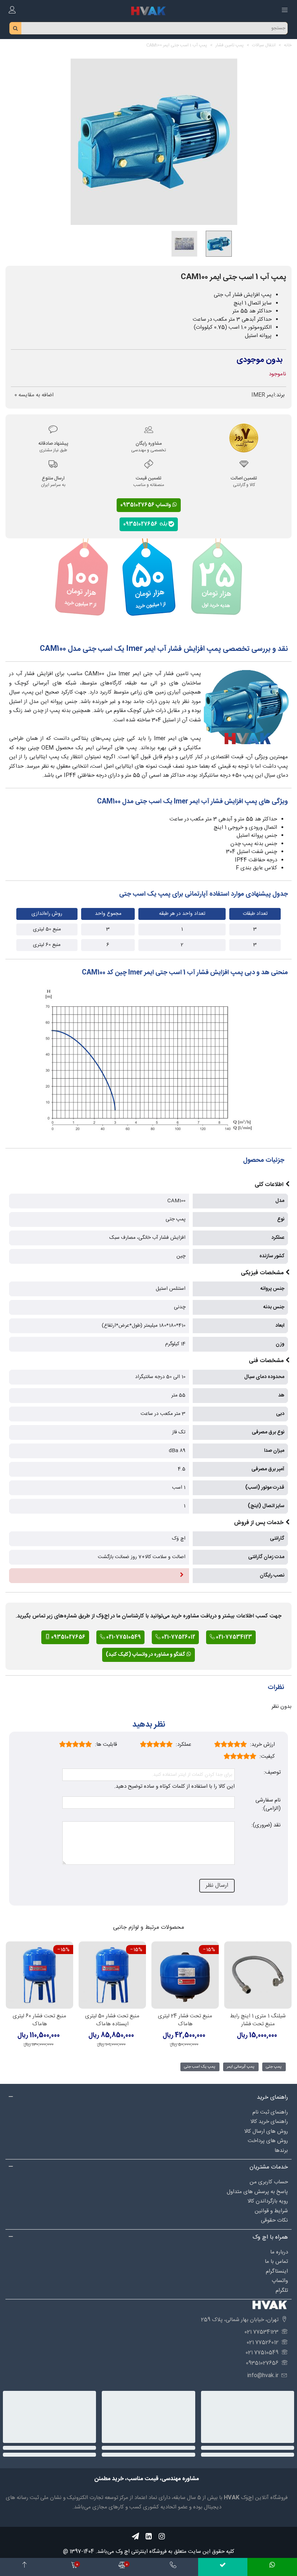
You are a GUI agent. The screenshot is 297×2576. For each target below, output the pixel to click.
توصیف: (272, 1773)
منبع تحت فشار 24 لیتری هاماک (185, 2020)
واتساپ (280, 2281)
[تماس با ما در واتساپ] (272, 2567)
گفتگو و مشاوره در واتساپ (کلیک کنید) (146, 1655)
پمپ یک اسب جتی (200, 2067)
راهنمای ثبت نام (270, 2112)
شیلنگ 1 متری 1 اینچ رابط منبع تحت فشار (258, 2020)
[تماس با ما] (173, 2567)
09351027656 (141, 524)
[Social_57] (135, 2536)
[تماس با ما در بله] (223, 2567)
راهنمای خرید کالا (269, 2122)
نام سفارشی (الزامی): (268, 1805)
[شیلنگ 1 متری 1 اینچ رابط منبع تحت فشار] (258, 1975)
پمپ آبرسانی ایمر (240, 2067)
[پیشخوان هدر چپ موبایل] (12, 11)
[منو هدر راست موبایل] (285, 11)
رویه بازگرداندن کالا (268, 2201)
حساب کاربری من (269, 2182)
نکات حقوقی (274, 2220)
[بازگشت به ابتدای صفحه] (25, 2567)
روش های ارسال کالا (266, 2131)
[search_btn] (16, 28)
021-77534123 (233, 1637)
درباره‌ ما (279, 2252)
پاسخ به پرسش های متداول (257, 2192)
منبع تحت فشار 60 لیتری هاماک (39, 2020)
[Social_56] (162, 2536)
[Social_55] (148, 2536)
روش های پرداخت (268, 2141)
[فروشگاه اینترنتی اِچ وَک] (148, 11)
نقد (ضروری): (266, 1826)
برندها (281, 2151)
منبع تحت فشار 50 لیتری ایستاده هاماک (112, 2020)
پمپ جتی (274, 2067)
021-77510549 (123, 1637)
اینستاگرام (277, 2271)
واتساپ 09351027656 (146, 505)
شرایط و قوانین (271, 2211)
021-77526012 (178, 1637)
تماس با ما (276, 2262)
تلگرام (282, 2291)
